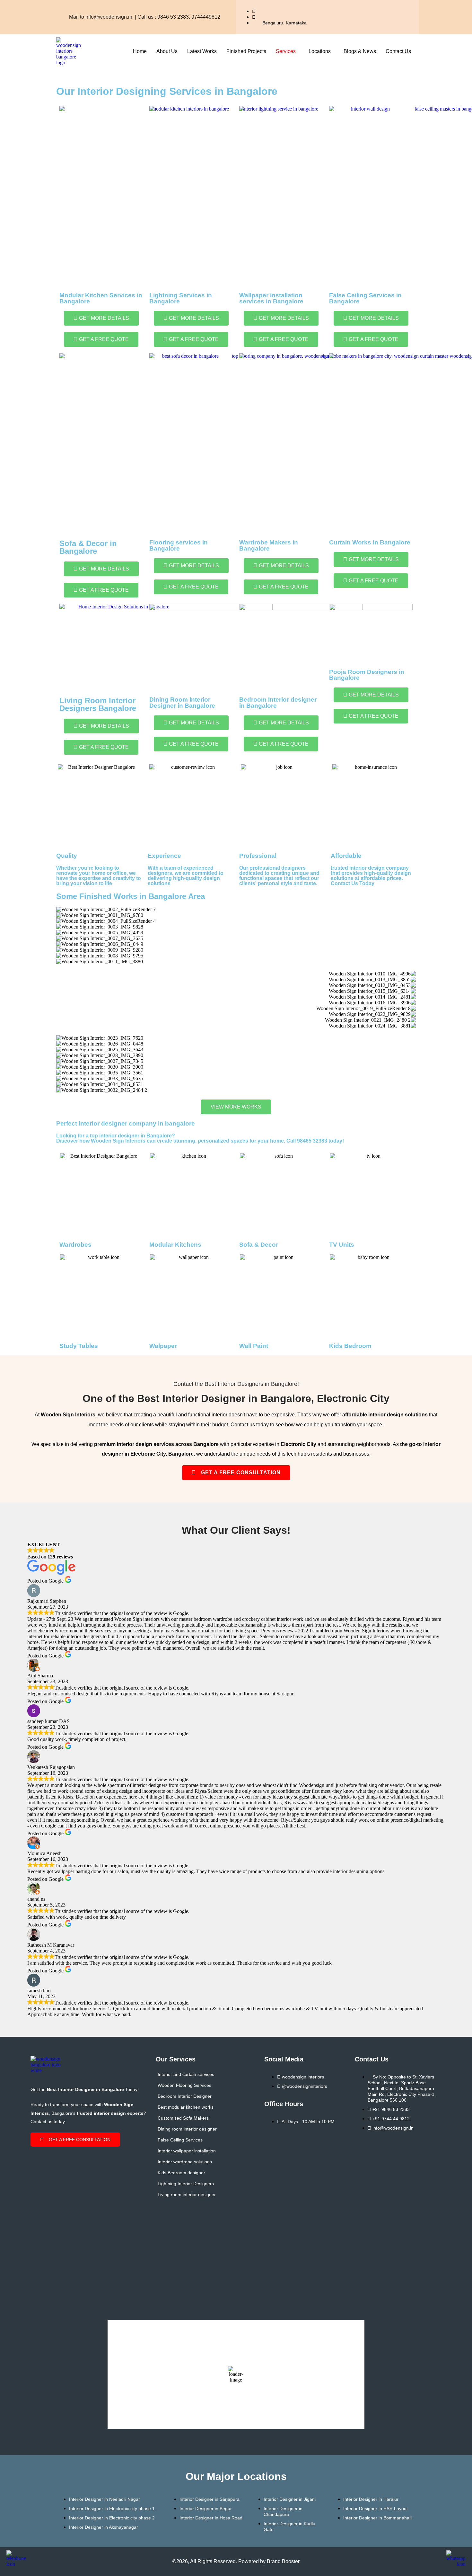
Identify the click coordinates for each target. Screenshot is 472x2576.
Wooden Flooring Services (184, 2085)
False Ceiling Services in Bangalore (365, 298)
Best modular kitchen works (186, 2107)
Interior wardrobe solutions (185, 2162)
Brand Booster (283, 2561)
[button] (287, 51)
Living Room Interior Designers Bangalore (98, 704)
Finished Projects (246, 51)
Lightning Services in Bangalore (181, 298)
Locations (320, 51)
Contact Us (398, 51)
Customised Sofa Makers (183, 2118)
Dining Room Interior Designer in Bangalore (182, 703)
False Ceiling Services (180, 2140)
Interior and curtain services (186, 2074)
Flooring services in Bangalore (179, 545)
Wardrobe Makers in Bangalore (269, 545)
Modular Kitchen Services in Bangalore (101, 298)
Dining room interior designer (187, 2129)
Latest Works (202, 51)
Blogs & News (360, 51)
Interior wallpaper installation (187, 2151)
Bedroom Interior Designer (185, 2096)
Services (286, 51)
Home (140, 51)
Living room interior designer (187, 2195)
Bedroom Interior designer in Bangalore (278, 703)
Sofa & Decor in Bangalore (88, 547)
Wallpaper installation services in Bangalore (271, 298)
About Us (167, 51)
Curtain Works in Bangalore (370, 542)
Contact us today (250, 1425)
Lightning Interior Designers (186, 2184)
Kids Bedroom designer (181, 2173)
